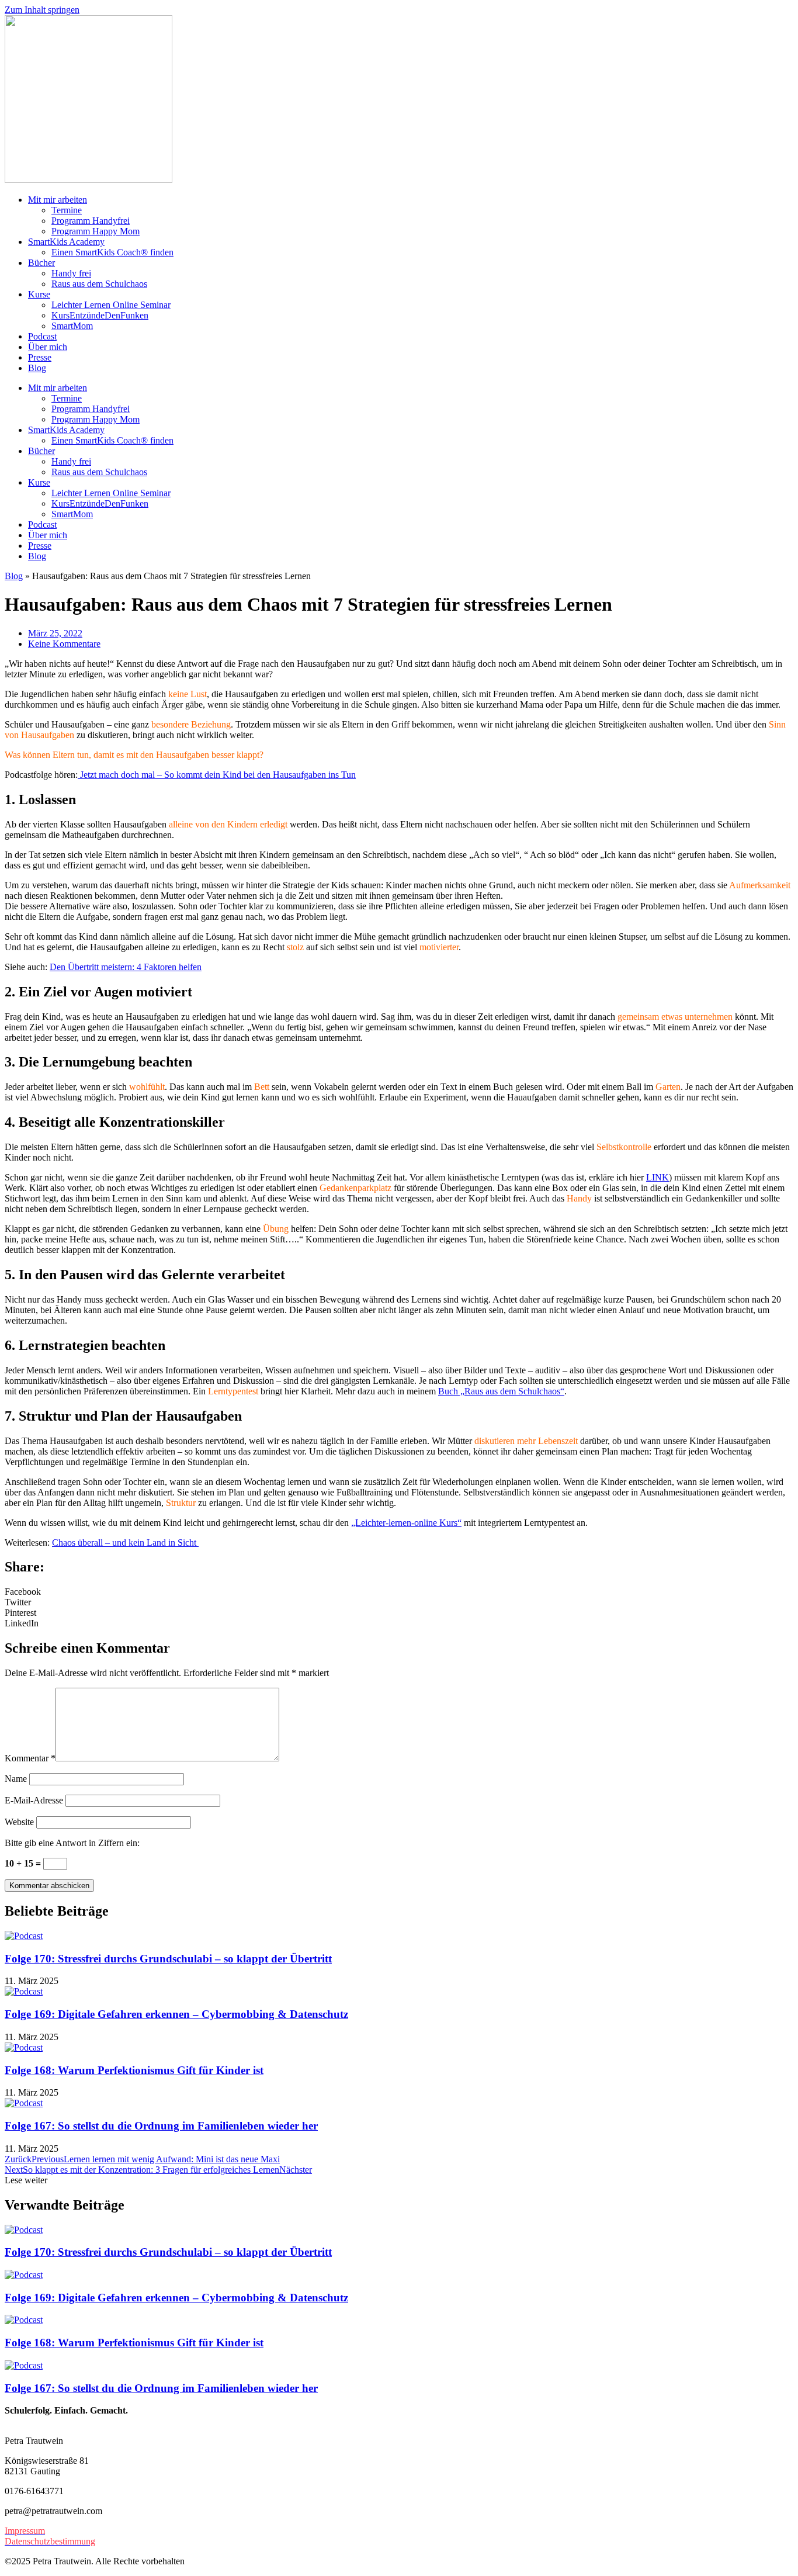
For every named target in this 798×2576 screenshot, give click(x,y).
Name (16, 1779)
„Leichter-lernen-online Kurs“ (406, 1523)
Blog (37, 368)
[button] (399, 1592)
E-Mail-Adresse (34, 1800)
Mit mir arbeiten (58, 200)
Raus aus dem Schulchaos (99, 284)
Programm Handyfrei (91, 221)
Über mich (48, 347)
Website (19, 1822)
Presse (40, 357)
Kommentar (30, 1758)
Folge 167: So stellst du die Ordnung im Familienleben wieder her (161, 2126)
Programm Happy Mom (96, 231)
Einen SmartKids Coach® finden (112, 252)
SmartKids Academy (66, 242)
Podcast (42, 336)
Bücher (41, 263)
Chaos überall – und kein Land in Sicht (125, 1543)
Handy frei (71, 273)
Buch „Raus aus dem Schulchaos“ (501, 1391)
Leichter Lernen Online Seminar (111, 305)
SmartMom (72, 326)
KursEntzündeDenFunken (100, 315)
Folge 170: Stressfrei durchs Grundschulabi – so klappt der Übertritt (168, 1959)
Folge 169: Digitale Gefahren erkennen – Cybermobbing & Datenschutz (176, 2014)
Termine (67, 210)
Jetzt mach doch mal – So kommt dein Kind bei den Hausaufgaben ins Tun (217, 775)
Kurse (39, 294)
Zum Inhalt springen (42, 10)
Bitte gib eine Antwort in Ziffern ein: (72, 1843)
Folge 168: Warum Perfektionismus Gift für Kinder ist (134, 2070)
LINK (658, 1177)
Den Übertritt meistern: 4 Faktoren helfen (126, 967)
